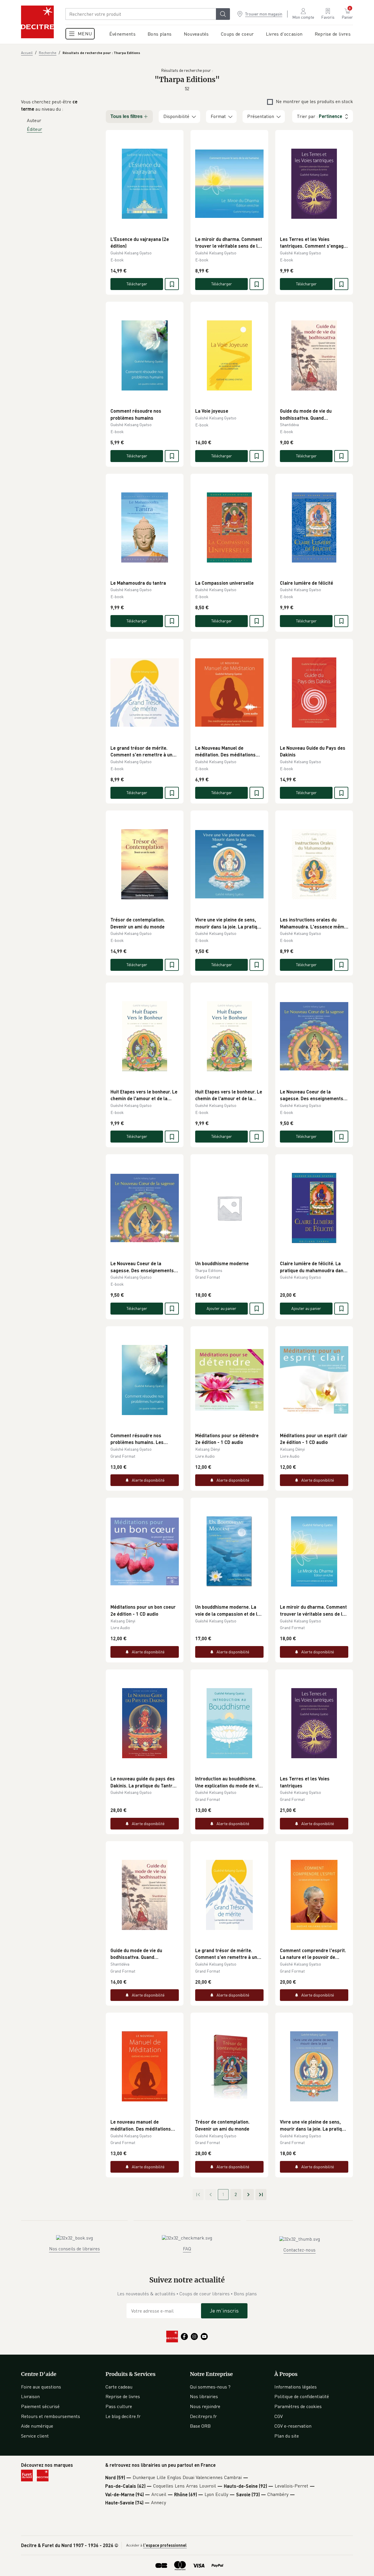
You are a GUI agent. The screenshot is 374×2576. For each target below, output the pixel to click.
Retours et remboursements (51, 2416)
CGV (279, 2416)
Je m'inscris (224, 2311)
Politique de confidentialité (302, 2396)
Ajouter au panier (221, 1308)
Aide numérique (37, 2426)
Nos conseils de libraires (75, 2249)
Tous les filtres (127, 116)
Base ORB (200, 2426)
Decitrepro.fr (203, 2416)
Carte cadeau (119, 2387)
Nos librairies (204, 2396)
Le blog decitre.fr (123, 2416)
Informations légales (296, 2387)
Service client (35, 2436)
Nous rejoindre (205, 2406)
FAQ (187, 2249)
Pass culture (119, 2406)
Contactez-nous (299, 2250)
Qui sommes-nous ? (210, 2387)
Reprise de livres (123, 2396)
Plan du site (287, 2436)
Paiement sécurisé (40, 2406)
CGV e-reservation (293, 2426)
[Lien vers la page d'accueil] (37, 22)
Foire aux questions (41, 2387)
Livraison (30, 2396)
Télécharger (137, 284)
